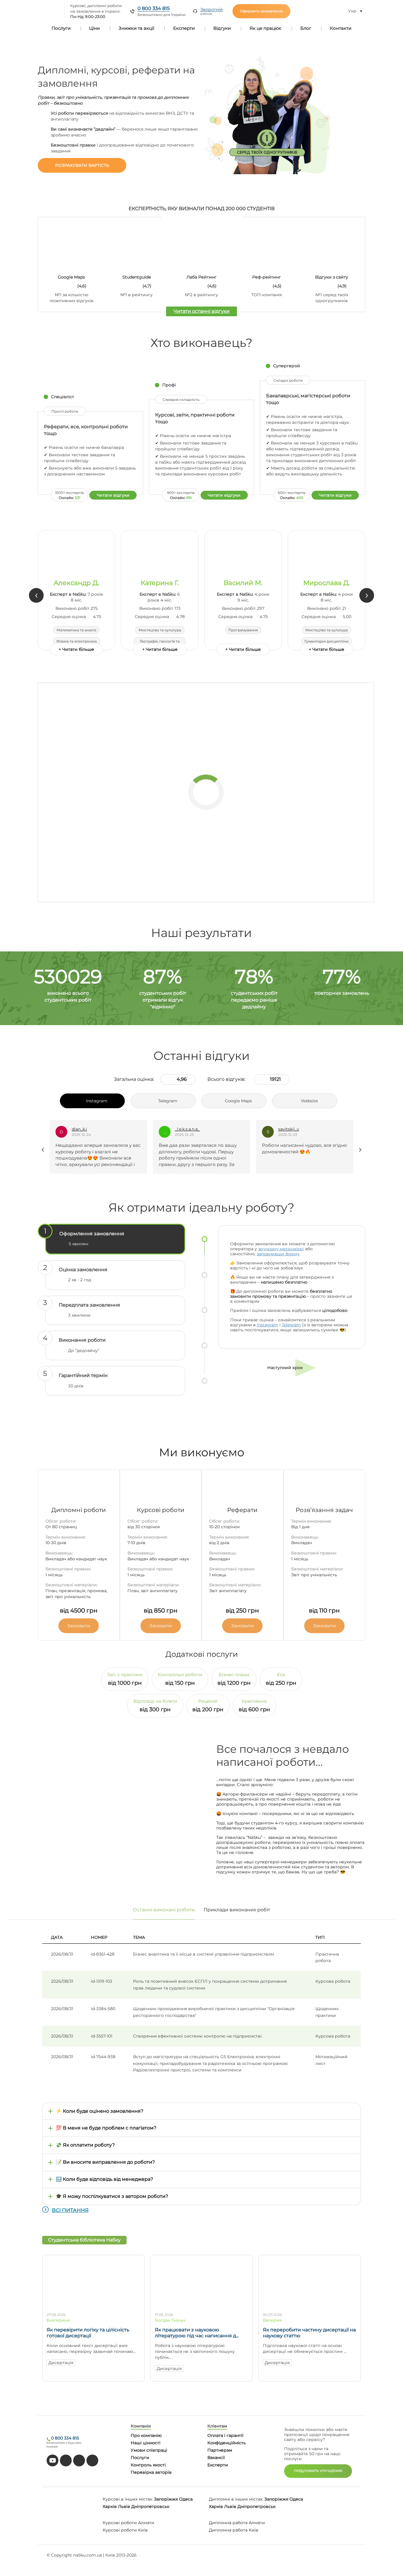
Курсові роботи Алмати (128, 2523)
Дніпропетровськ (150, 2506)
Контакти (341, 28)
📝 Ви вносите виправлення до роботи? (105, 2162)
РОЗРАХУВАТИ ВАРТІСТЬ (82, 165)
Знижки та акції (136, 28)
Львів (124, 2506)
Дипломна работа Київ (234, 2530)
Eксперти (218, 2465)
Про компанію (146, 2435)
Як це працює (266, 28)
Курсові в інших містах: (128, 2499)
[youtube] (53, 2460)
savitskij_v (185, 1129)
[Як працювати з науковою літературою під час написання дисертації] (202, 2305)
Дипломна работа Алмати (237, 2523)
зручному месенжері (281, 1249)
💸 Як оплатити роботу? (85, 2145)
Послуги (61, 28)
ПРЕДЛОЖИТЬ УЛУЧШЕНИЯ (318, 2471)
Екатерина (58, 2320)
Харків (110, 2506)
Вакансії (216, 2458)
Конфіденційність (227, 2443)
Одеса (186, 2499)
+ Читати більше (76, 649)
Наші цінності (146, 2443)
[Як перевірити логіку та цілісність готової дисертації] (93, 2305)
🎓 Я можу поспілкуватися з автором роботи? (112, 2196)
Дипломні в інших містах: (236, 2499)
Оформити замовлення (261, 11)
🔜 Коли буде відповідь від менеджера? (104, 2179)
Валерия (272, 2320)
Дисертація (61, 2363)
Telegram (291, 1325)
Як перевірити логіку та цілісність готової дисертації (88, 2333)
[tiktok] (66, 2460)
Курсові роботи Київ (125, 2530)
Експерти (184, 28)
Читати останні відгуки (201, 311)
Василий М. (243, 583)
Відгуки (222, 28)
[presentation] (36, 595)
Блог (306, 28)
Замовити (79, 1626)
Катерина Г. (160, 583)
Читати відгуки (113, 495)
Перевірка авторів (151, 2472)
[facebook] (79, 2460)
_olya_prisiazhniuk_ (298, 1129)
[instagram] (92, 2460)
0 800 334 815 (154, 8)
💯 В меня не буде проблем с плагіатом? (106, 2128)
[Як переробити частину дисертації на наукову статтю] (310, 2305)
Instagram (268, 1325)
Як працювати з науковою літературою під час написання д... (197, 2333)
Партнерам (220, 2450)
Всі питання (70, 2210)
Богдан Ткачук (170, 2320)
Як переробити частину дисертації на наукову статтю (309, 2333)
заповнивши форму (278, 1254)
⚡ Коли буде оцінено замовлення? (100, 2111)
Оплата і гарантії (225, 2435)
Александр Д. (76, 583)
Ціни (94, 28)
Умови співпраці (149, 2450)
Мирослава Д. (327, 583)
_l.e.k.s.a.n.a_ (84, 1129)
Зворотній (212, 11)
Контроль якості (148, 2465)
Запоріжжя (166, 2499)
